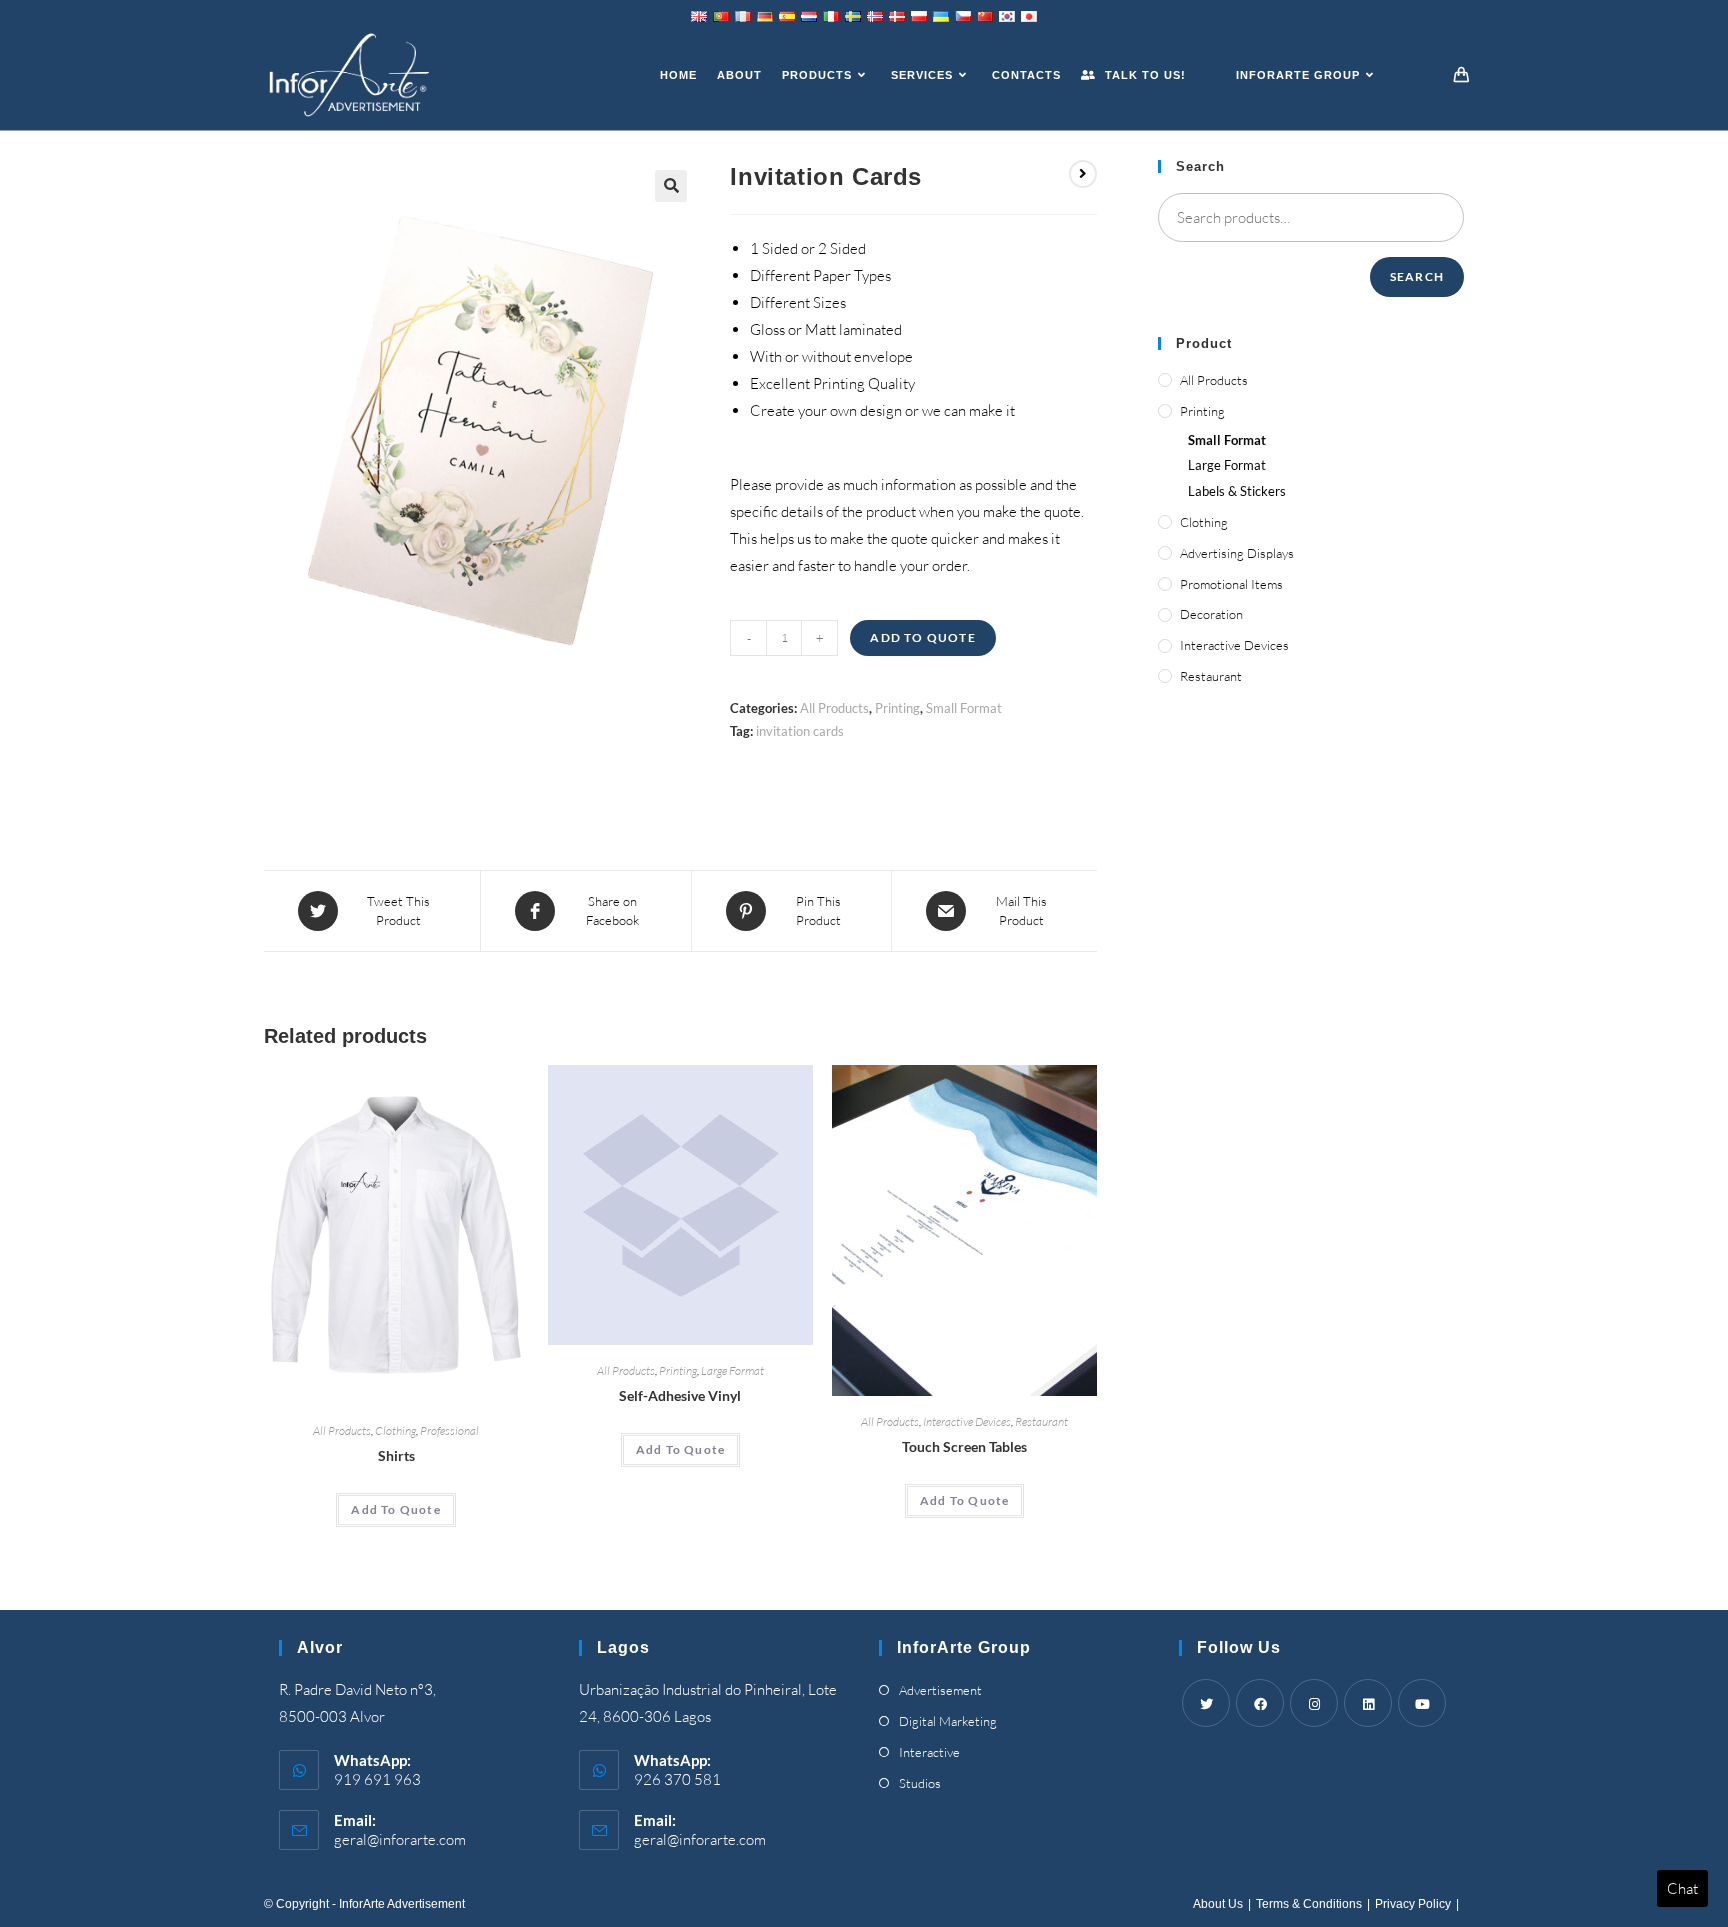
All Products (834, 708)
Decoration (1211, 614)
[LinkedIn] (1368, 1703)
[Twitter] (1206, 1703)
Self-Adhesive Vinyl (680, 1395)
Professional (449, 1430)
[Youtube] (1422, 1703)
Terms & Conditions (1309, 1904)
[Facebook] (1260, 1703)
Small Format (964, 708)
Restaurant (1041, 1421)
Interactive (929, 1752)
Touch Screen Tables (964, 1446)
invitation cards (800, 731)
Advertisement (940, 1690)
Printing (897, 708)
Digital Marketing (948, 1721)
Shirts (396, 1455)
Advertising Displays (1237, 553)
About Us (1218, 1904)
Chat (1682, 1888)
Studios (920, 1783)
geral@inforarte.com (400, 1839)
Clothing (395, 1430)
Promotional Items (1231, 584)
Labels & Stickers (1237, 491)
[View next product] (1083, 174)
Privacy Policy (1413, 1904)
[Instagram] (1314, 1703)
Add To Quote (922, 637)
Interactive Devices (967, 1421)
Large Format (732, 1370)
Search (1417, 276)
